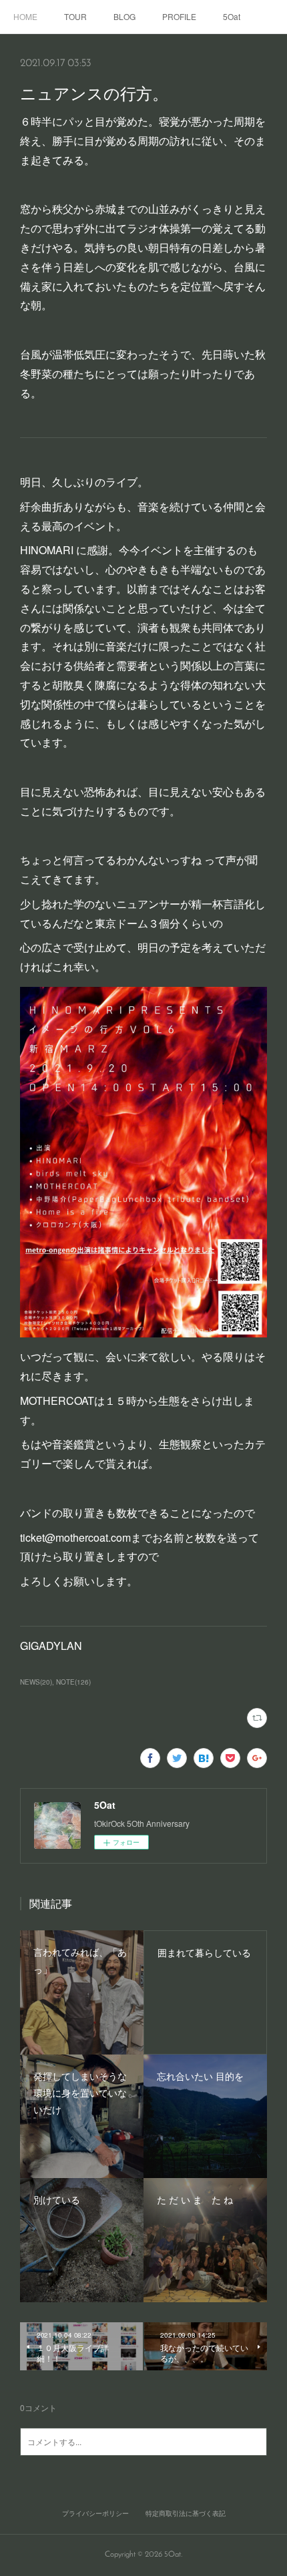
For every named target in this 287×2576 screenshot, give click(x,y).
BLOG (124, 16)
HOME (25, 16)
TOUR (75, 16)
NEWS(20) (36, 1682)
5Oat (232, 16)
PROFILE (179, 16)
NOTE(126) (73, 1682)
